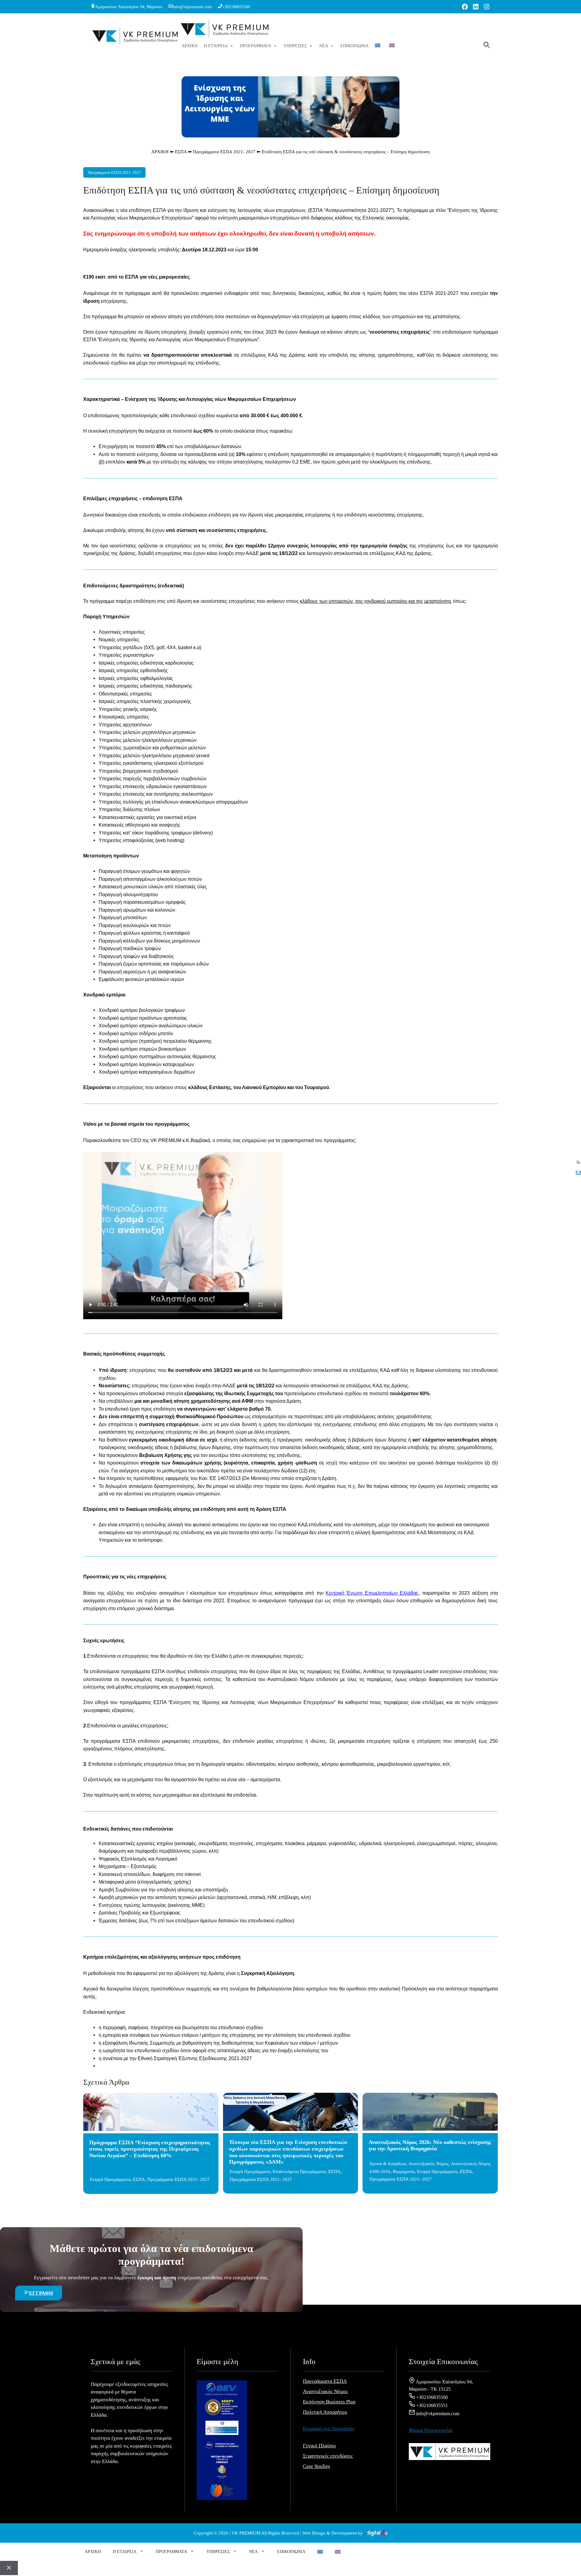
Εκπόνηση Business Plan (329, 2402)
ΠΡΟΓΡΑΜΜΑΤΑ (256, 46)
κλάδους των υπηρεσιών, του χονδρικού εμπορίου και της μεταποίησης (376, 601)
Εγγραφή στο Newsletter (329, 2429)
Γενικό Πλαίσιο (319, 2446)
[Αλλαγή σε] (379, 46)
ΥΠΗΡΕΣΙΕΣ (295, 46)
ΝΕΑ (324, 46)
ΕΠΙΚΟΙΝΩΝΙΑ (355, 46)
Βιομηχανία (404, 2171)
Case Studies (317, 2466)
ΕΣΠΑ (181, 152)
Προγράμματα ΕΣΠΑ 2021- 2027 (224, 152)
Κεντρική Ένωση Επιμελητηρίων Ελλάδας (372, 1593)
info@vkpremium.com (192, 7)
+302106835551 (431, 2405)
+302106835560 (236, 7)
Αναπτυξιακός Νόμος (428, 2164)
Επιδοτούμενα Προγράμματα (299, 2171)
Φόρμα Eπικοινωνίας (431, 2430)
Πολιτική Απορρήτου (325, 2412)
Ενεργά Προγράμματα (110, 2179)
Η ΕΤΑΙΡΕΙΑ (216, 46)
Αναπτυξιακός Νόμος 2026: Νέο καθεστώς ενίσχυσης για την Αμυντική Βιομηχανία (430, 2145)
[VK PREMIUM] (225, 30)
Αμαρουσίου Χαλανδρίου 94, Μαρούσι (129, 7)
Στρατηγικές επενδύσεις (328, 2456)
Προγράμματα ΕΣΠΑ (325, 2381)
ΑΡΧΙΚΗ (190, 46)
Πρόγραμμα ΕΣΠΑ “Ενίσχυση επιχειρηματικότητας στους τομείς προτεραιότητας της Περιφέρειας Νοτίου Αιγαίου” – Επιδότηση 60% (150, 2149)
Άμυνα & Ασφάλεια (388, 2164)
